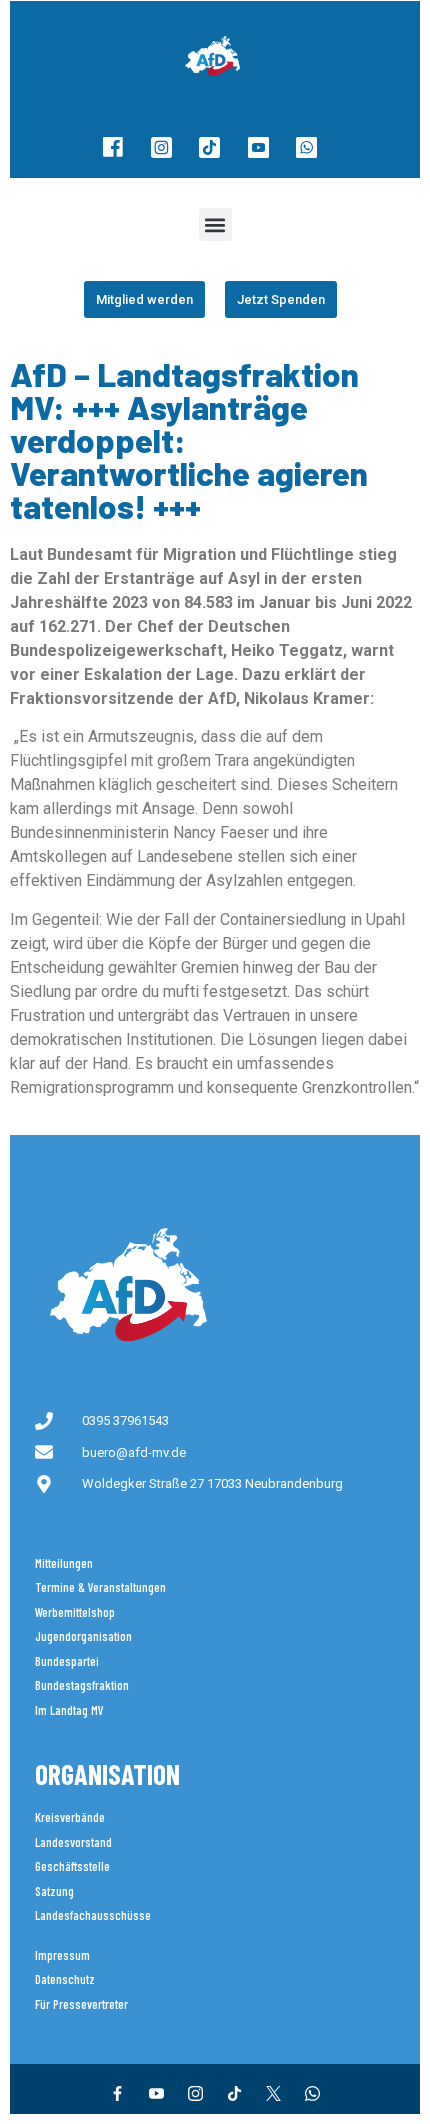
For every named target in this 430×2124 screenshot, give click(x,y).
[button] (215, 224)
